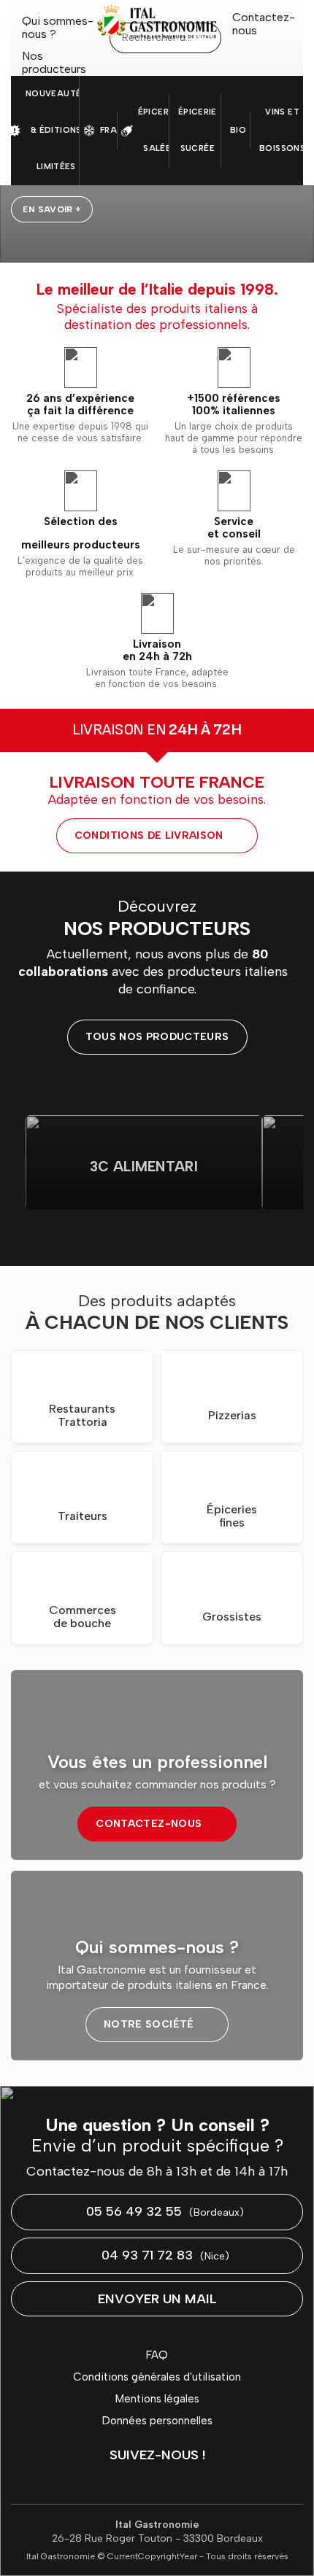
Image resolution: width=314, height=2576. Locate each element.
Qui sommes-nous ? (58, 28)
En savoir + (52, 209)
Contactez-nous (264, 24)
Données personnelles (157, 2421)
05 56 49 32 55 (165, 2211)
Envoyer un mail (157, 2299)
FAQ (157, 2355)
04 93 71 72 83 (165, 2255)
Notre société (149, 2024)
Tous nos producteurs (157, 1037)
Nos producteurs (54, 63)
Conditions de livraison (149, 835)
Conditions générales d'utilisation (157, 2377)
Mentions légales (157, 2399)
